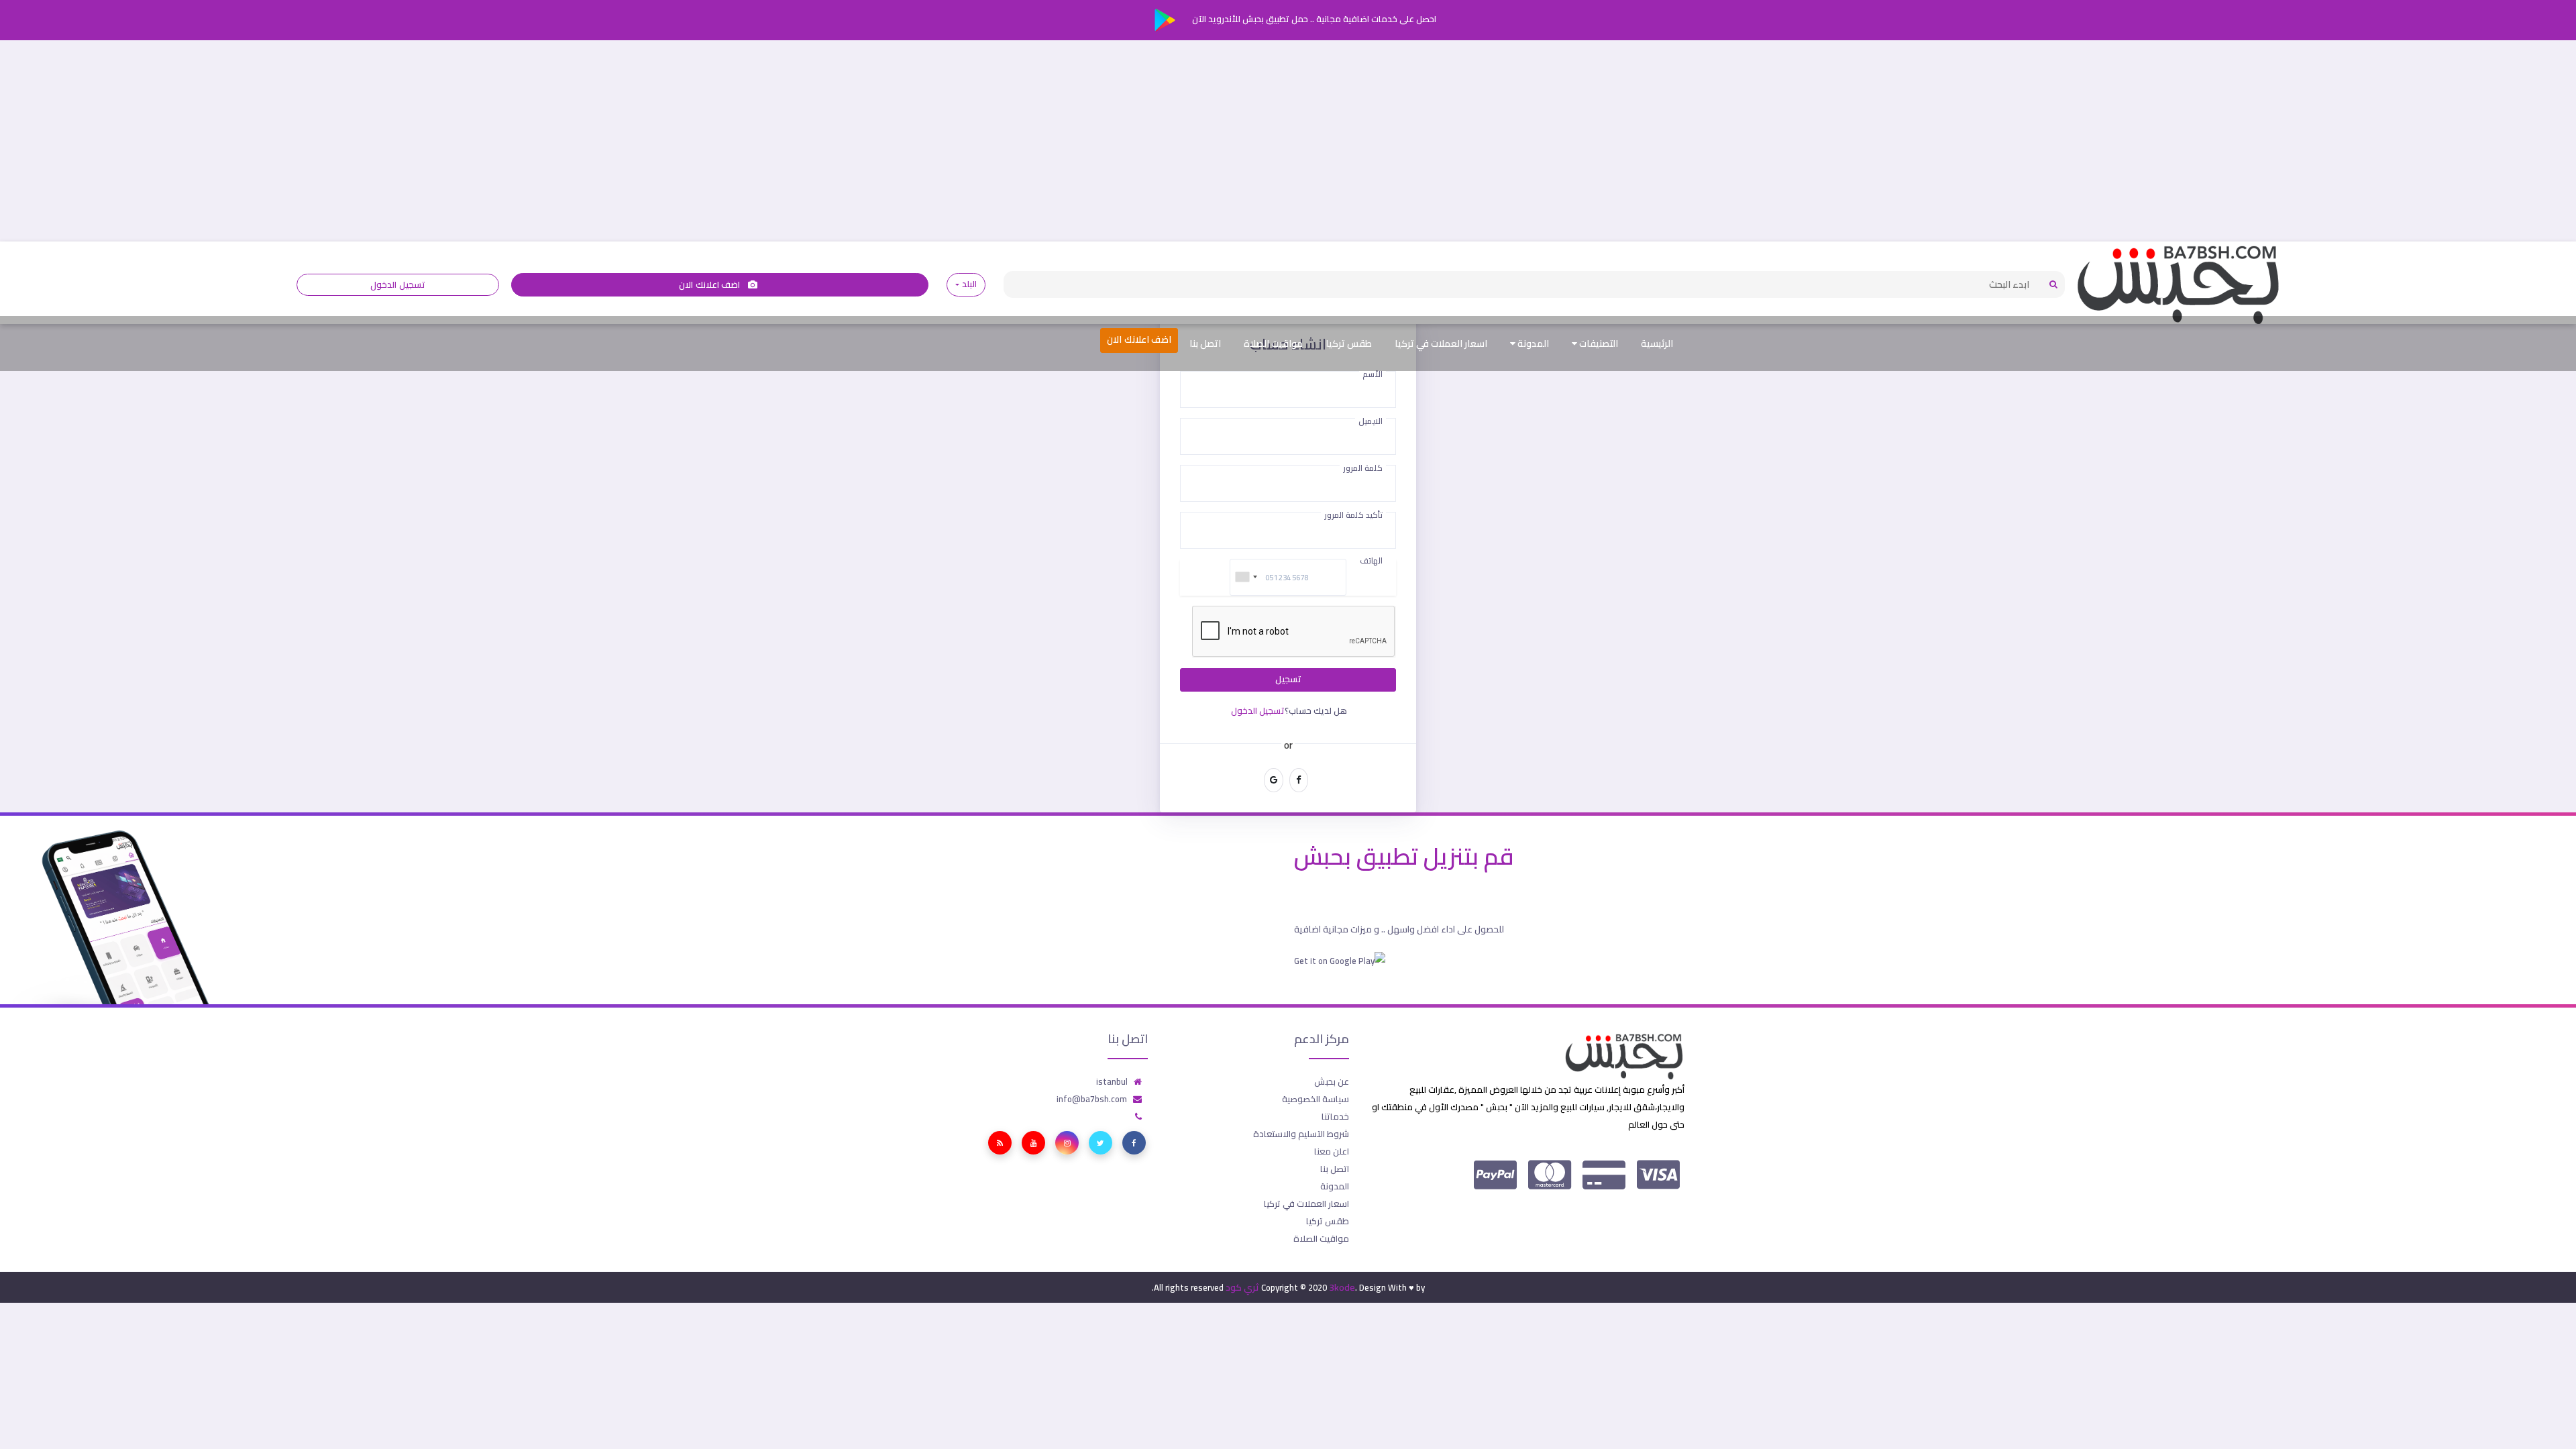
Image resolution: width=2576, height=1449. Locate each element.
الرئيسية (1657, 343)
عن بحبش (1332, 1081)
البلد (969, 284)
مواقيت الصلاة (1273, 343)
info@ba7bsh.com (1092, 1099)
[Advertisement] (1288, 141)
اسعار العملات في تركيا (1441, 343)
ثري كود (1242, 1287)
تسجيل (1288, 679)
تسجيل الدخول (397, 285)
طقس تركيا (1349, 343)
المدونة (1532, 343)
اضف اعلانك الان (710, 285)
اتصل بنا (1205, 343)
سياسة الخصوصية (1316, 1099)
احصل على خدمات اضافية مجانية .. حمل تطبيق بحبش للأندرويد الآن (1313, 19)
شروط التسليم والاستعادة (1301, 1134)
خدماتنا (1335, 1116)
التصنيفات (1598, 343)
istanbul (1112, 1081)
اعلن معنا (1332, 1151)
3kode (1342, 1287)
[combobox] (1246, 577)
